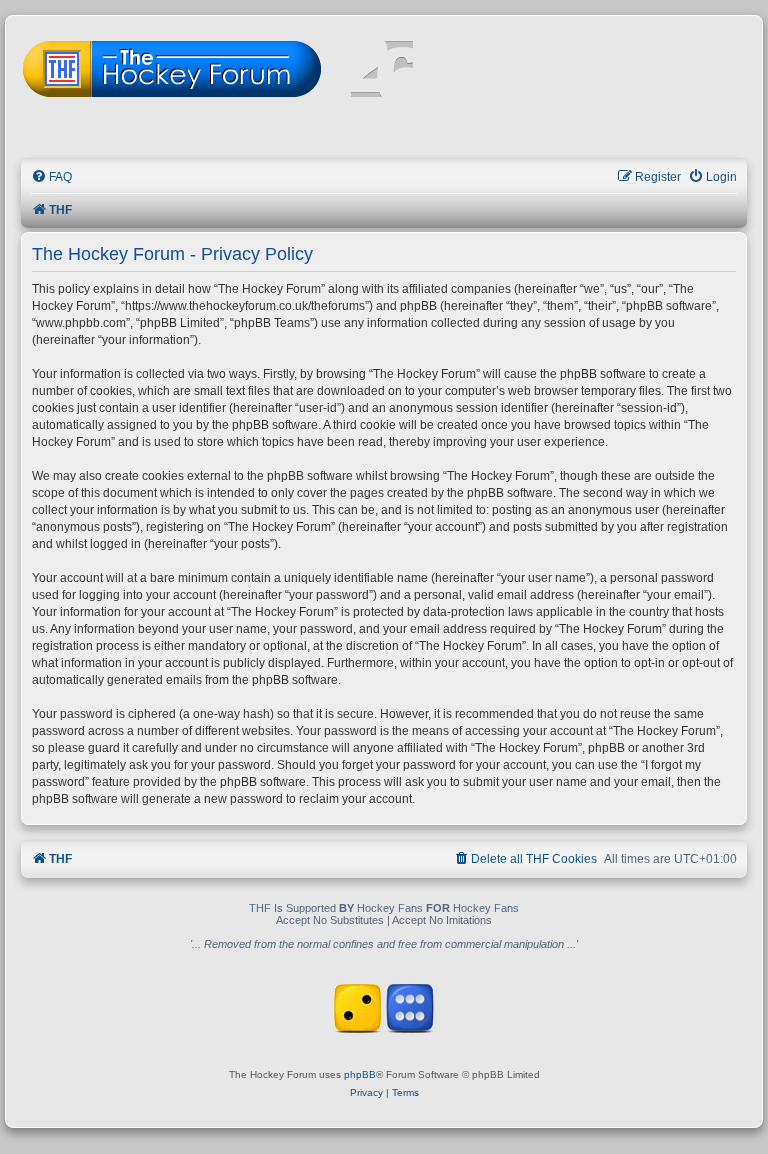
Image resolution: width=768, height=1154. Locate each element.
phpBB (360, 1074)
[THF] (252, 70)
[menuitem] (51, 177)
